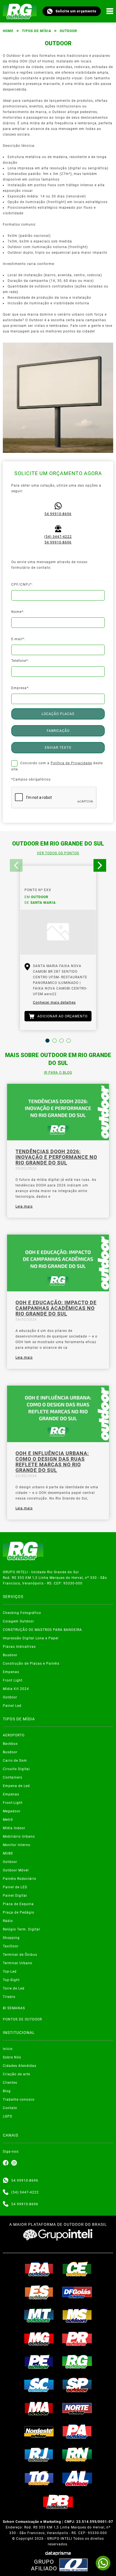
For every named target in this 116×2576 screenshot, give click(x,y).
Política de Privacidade (71, 763)
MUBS (8, 1853)
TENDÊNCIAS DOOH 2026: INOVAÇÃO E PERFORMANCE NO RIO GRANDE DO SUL (56, 1157)
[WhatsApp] (103, 2563)
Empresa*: (20, 688)
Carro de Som (15, 1761)
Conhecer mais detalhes (54, 1002)
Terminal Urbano (18, 1963)
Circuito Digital (16, 1769)
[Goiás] (77, 2292)
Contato (10, 2108)
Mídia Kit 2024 (16, 1689)
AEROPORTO (14, 1735)
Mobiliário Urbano (19, 1837)
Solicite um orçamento (76, 11)
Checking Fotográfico (22, 1613)
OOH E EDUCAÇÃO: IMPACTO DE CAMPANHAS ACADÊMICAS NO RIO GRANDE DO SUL (56, 1308)
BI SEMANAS (14, 2008)
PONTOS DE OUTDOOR (22, 2019)
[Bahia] (39, 2269)
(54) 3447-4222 (58, 537)
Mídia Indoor (14, 1828)
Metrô (8, 1820)
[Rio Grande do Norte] (77, 2454)
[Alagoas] (77, 2478)
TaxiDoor (11, 1946)
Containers (13, 1777)
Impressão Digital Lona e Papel (31, 1638)
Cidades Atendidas (20, 2066)
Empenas (11, 1672)
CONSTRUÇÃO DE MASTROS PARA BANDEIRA (42, 1630)
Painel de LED (15, 1887)
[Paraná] (77, 2339)
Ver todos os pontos (58, 853)
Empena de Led (16, 1786)
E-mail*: (18, 639)
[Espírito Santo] (39, 2292)
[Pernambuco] (39, 2362)
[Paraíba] (58, 2502)
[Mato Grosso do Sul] (77, 2315)
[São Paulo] (77, 2385)
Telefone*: (20, 661)
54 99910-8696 (58, 514)
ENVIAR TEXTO (58, 748)
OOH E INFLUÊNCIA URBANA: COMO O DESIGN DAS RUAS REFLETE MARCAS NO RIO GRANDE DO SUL (52, 1462)
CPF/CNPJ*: (22, 585)
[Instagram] (14, 2163)
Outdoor (10, 1697)
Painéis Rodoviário (20, 1879)
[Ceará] (77, 2269)
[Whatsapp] (6, 2181)
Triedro (9, 1997)
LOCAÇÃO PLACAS (58, 714)
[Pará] (77, 2431)
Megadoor (12, 1811)
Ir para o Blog (58, 1073)
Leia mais (24, 1206)
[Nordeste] (39, 2431)
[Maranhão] (39, 2408)
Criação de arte (16, 2074)
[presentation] (16, 865)
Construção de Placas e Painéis (31, 1664)
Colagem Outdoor (18, 1621)
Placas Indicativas (19, 1647)
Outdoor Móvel (16, 1870)
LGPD (8, 2116)
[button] (47, 1041)
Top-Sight (11, 1980)
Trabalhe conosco (19, 2100)
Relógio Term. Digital (21, 1929)
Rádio (8, 1921)
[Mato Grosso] (39, 2315)
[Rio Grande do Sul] (77, 2362)
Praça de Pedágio (19, 1912)
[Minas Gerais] (39, 2339)
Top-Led (10, 1972)
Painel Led (12, 1706)
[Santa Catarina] (39, 2385)
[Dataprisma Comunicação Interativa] (58, 2553)
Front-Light (13, 1803)
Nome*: (18, 612)
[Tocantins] (39, 2478)
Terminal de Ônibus (20, 1955)
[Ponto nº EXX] (58, 932)
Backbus (10, 1744)
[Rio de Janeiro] (39, 2454)
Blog (7, 2091)
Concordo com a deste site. (57, 766)
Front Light (13, 1680)
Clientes (10, 2083)
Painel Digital (15, 1896)
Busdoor (10, 1655)
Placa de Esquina (18, 1904)
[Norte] (77, 2408)
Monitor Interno (17, 1845)
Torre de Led (14, 1988)
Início (8, 2049)
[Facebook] (6, 2163)
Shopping (11, 1938)
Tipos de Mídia (37, 31)
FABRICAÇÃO (58, 731)
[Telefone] (6, 2192)
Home (8, 31)
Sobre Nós (12, 2057)
